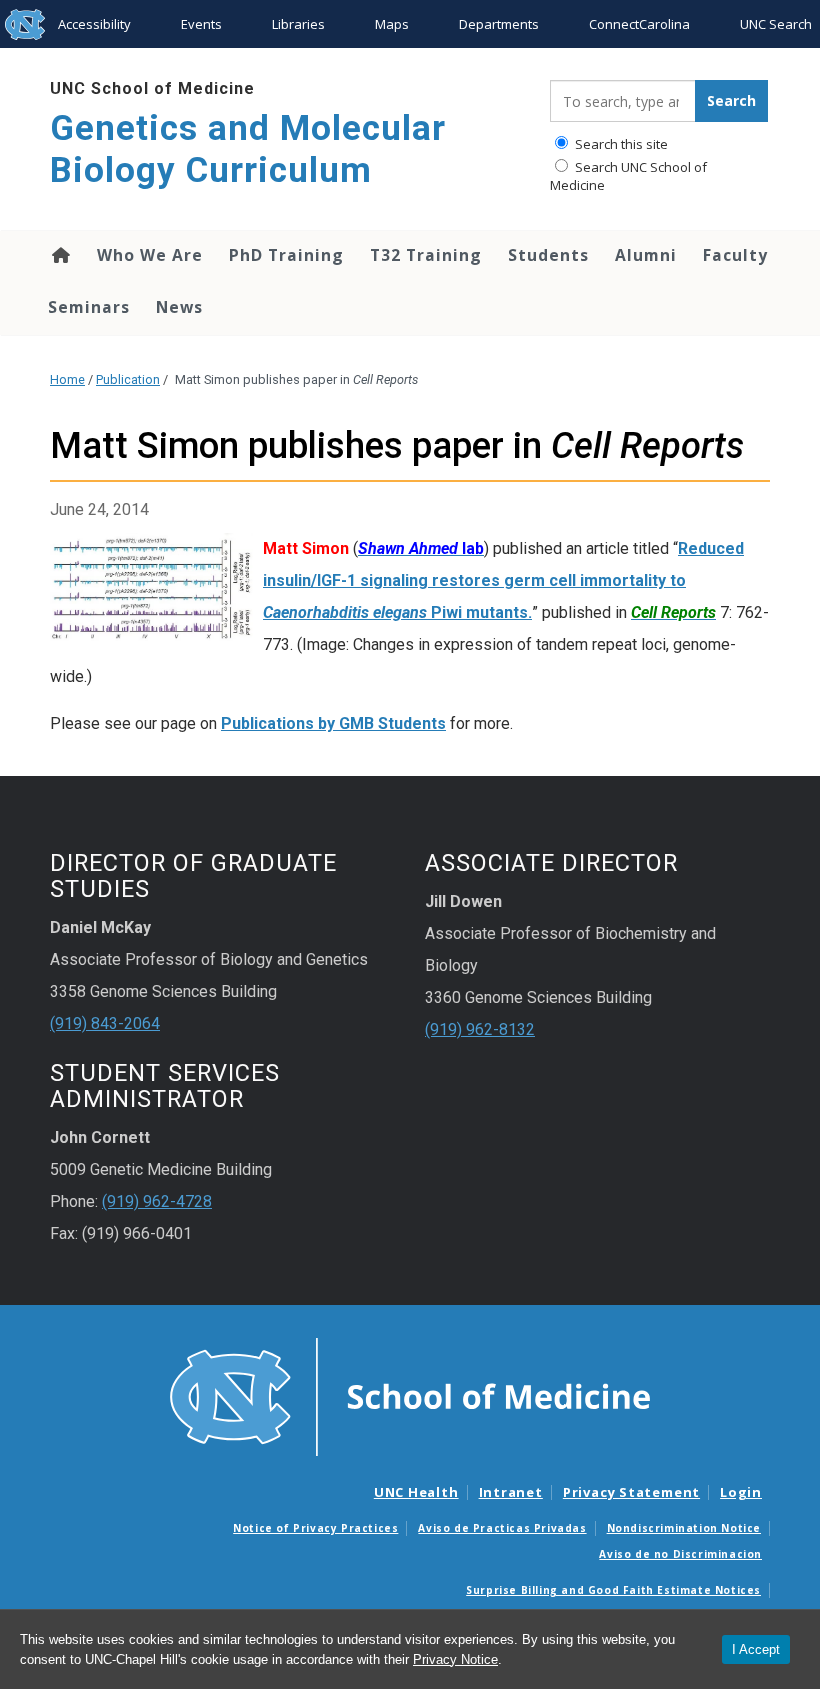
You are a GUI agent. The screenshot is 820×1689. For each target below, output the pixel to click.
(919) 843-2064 (105, 1023)
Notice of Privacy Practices (315, 1528)
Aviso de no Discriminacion (680, 1554)
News (179, 307)
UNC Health (416, 1492)
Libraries (298, 24)
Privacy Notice (455, 1659)
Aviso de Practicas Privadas (502, 1528)
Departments (499, 24)
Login (741, 1492)
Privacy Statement (631, 1492)
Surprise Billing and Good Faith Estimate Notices (613, 1590)
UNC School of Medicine (152, 88)
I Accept (756, 1649)
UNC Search (776, 24)
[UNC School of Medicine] (410, 1396)
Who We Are (150, 255)
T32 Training (426, 255)
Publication (128, 379)
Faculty (735, 255)
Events (201, 24)
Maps (392, 24)
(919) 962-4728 (157, 1201)
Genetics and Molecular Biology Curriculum (248, 149)
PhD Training (286, 255)
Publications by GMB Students (333, 723)
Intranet (511, 1492)
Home (59, 255)
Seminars (89, 307)
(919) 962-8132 (480, 1029)
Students (548, 255)
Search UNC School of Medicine (628, 176)
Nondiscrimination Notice (684, 1528)
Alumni (646, 255)
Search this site (620, 144)
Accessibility (94, 24)
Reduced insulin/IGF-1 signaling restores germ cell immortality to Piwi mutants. (503, 580)
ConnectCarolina (639, 24)
